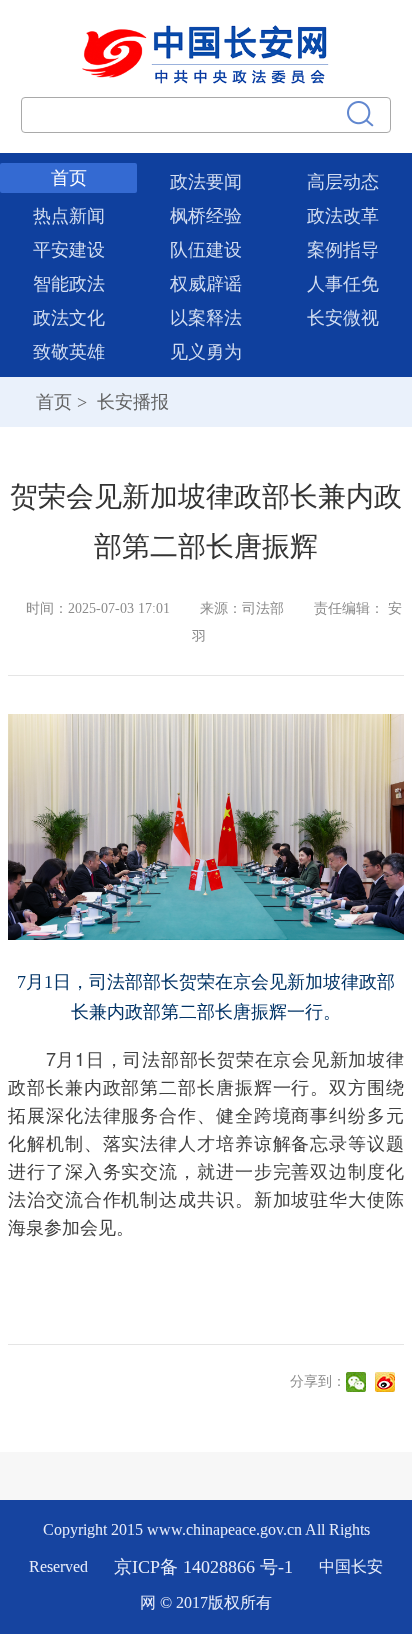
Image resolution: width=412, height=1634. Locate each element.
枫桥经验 (206, 216)
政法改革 (343, 216)
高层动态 (343, 182)
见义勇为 (206, 352)
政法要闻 (206, 182)
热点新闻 (69, 216)
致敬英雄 (69, 352)
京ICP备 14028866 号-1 (206, 1566)
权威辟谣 (206, 284)
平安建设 (69, 250)
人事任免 (343, 284)
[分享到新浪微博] (387, 1382)
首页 (69, 178)
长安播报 (130, 402)
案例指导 (343, 250)
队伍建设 (206, 250)
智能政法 (69, 284)
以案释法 (206, 318)
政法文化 (69, 318)
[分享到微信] (358, 1382)
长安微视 (343, 318)
